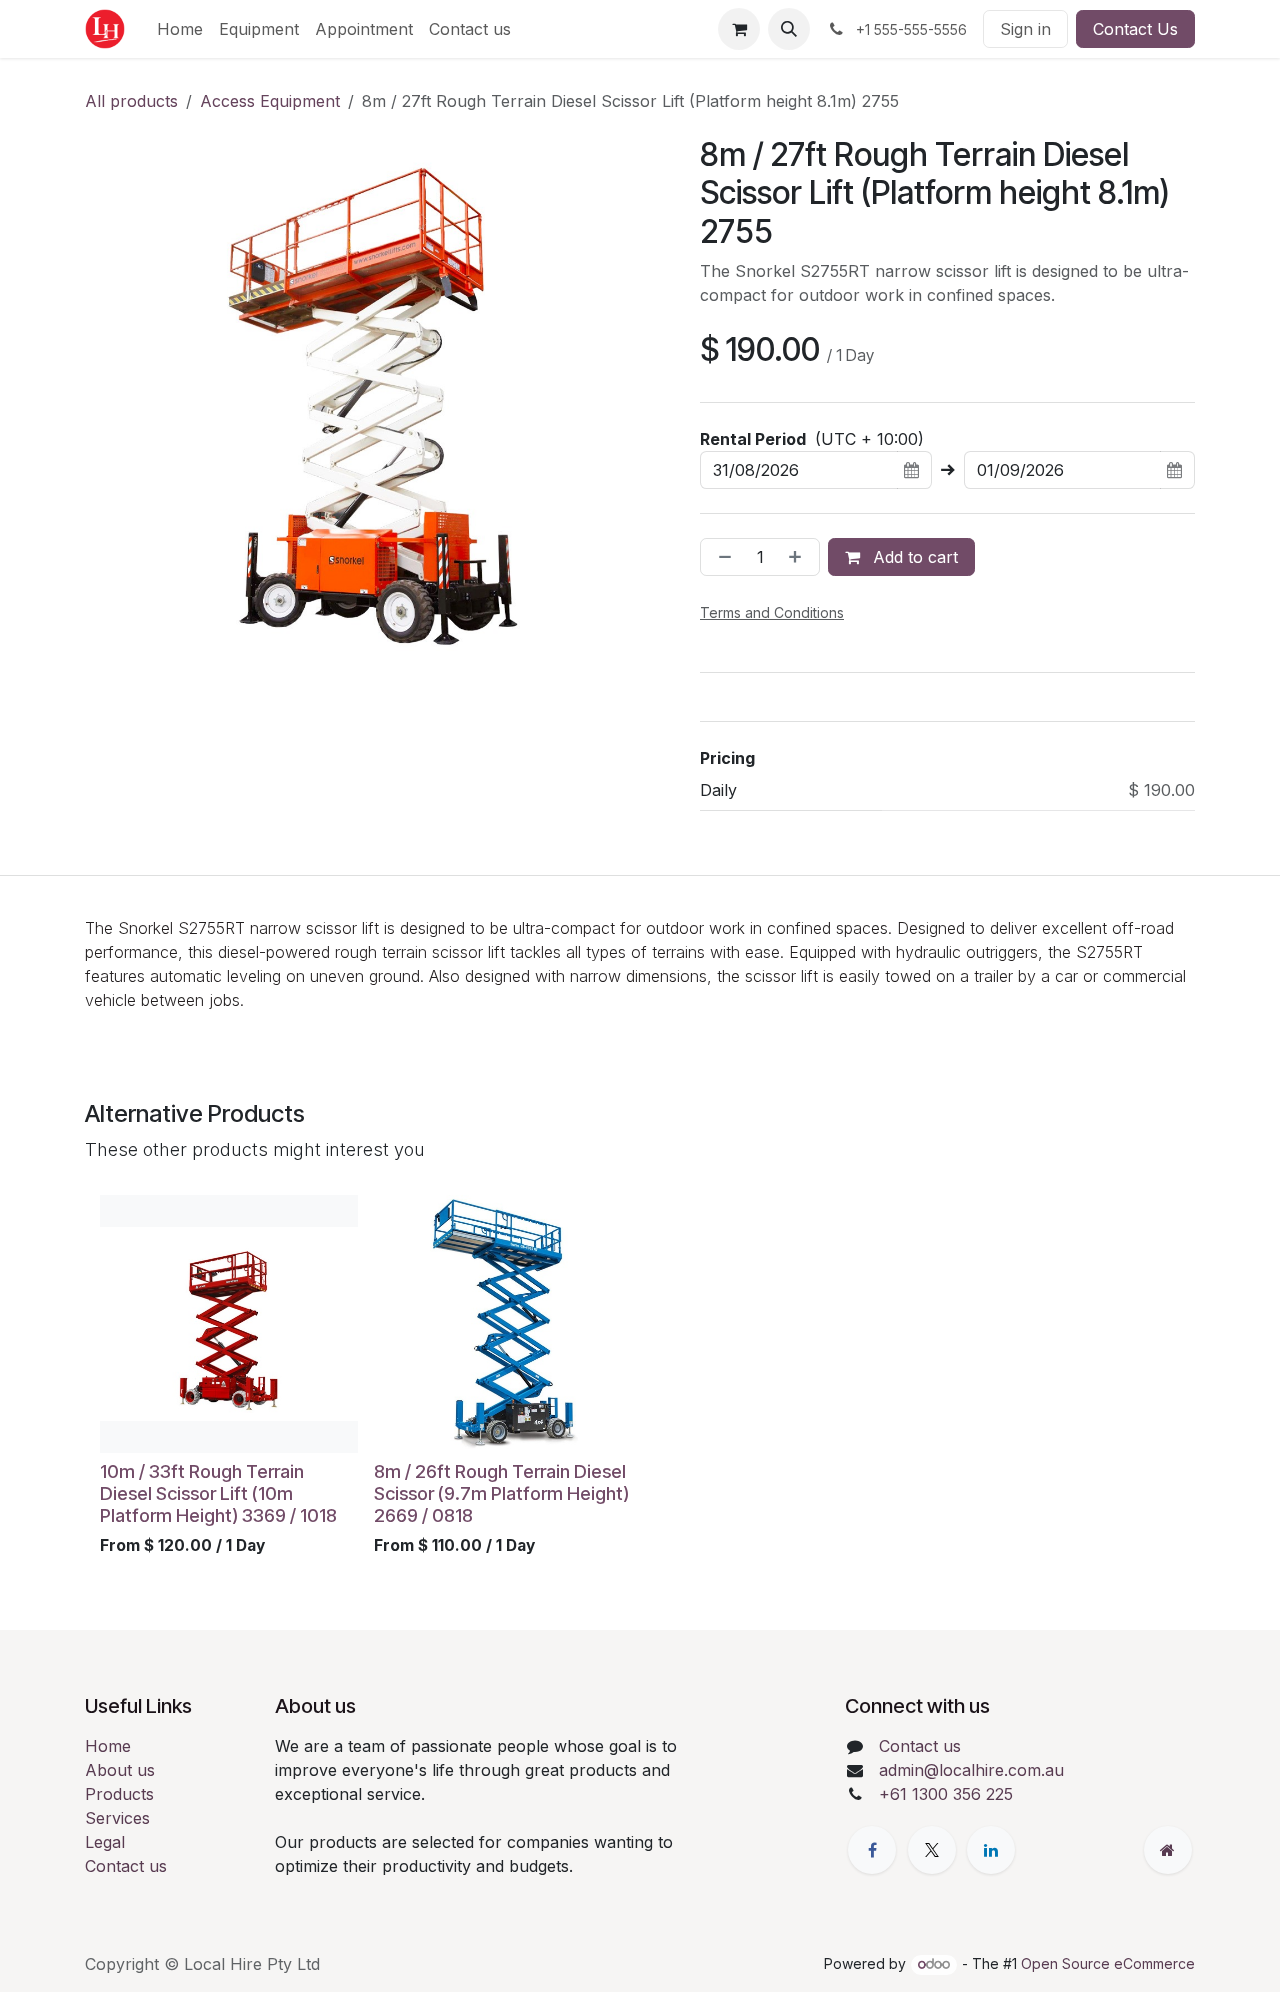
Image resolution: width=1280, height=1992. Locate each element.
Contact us (126, 1866)
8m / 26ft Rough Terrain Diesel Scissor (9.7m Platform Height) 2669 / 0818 (501, 1493)
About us (120, 1770)
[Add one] (799, 557)
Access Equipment (270, 101)
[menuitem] (180, 29)
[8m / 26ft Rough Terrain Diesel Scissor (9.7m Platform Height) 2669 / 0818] (503, 1324)
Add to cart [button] (913, 557)
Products (119, 1794)
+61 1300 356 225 (946, 1794)
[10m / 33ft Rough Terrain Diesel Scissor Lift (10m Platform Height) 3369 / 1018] (229, 1324)
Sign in (1025, 29)
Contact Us (1135, 29)
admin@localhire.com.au (971, 1770)
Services (117, 1818)
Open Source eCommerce (1108, 1963)
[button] (789, 29)
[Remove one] (721, 557)
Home (108, 1746)
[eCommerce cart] (739, 29)
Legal (105, 1842)
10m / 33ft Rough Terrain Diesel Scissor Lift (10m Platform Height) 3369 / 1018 (218, 1493)
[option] (640, 1380)
